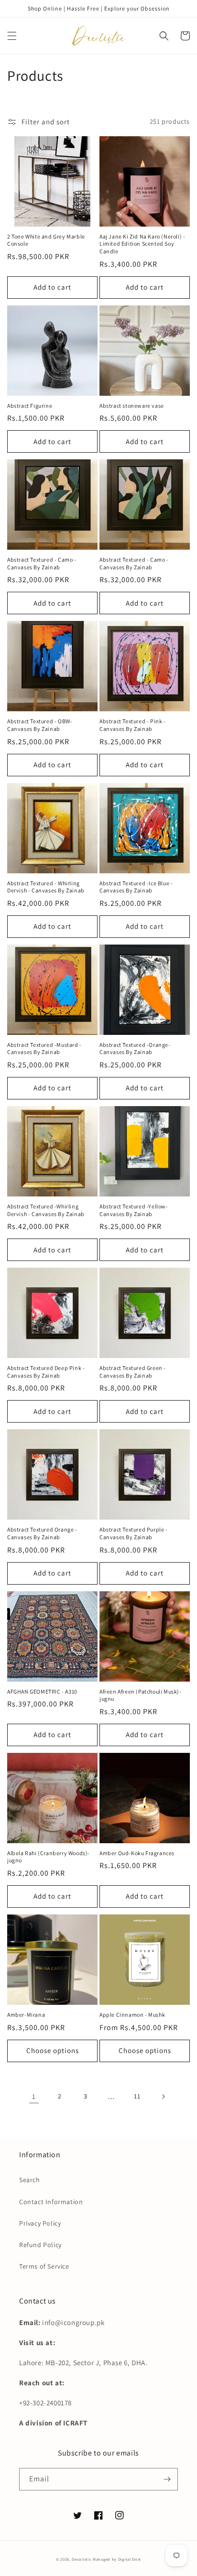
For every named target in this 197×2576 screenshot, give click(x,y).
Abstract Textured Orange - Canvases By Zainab (42, 1533)
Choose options (53, 2050)
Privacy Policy (40, 2223)
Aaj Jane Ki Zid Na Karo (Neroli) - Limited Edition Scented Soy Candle (142, 244)
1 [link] (34, 2096)
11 (137, 2096)
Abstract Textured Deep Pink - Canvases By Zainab (46, 1372)
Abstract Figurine (30, 406)
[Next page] (163, 2097)
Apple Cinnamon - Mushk (132, 2015)
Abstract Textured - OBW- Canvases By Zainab (40, 725)
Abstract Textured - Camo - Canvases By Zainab (42, 563)
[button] (12, 36)
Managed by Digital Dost (117, 2559)
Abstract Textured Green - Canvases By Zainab (133, 1372)
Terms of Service (44, 2266)
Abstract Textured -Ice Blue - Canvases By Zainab (136, 887)
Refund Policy (40, 2245)
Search (30, 2180)
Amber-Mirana (26, 2015)
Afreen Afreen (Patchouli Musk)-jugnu (141, 1695)
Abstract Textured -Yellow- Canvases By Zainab (134, 1210)
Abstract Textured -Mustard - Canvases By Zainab (44, 1049)
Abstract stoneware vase (132, 406)
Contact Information (51, 2202)
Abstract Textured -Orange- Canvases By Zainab (135, 1049)
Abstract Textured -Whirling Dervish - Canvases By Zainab (46, 1210)
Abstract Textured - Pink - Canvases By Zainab (133, 725)
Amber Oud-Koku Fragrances (137, 1853)
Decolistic (82, 2559)
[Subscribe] (167, 2479)
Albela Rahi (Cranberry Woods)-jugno (49, 1857)
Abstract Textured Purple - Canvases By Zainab (134, 1533)
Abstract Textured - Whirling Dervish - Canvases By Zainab (46, 887)
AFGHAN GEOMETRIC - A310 (42, 1691)
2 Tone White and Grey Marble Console (46, 240)
